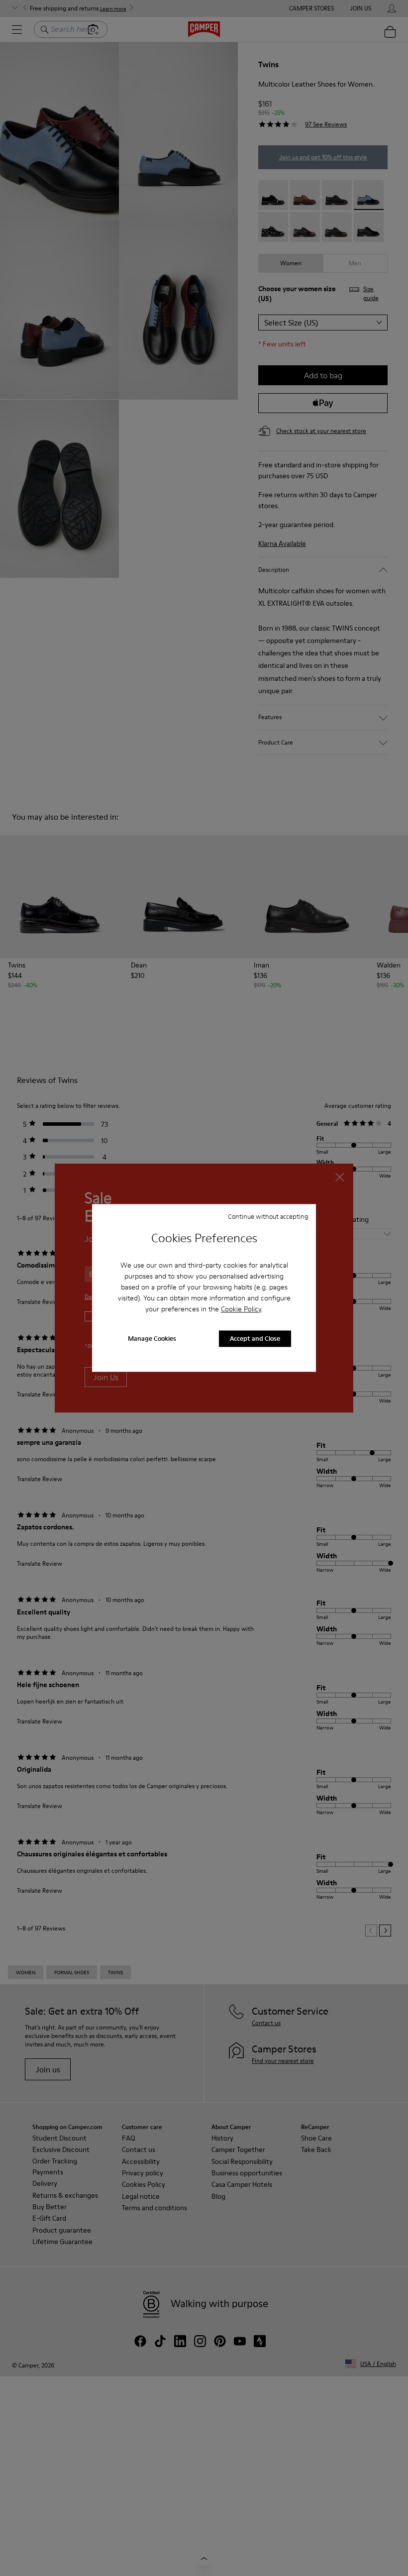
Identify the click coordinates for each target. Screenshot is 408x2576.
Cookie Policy (241, 1309)
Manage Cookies (152, 1339)
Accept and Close (255, 1339)
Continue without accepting (268, 1216)
